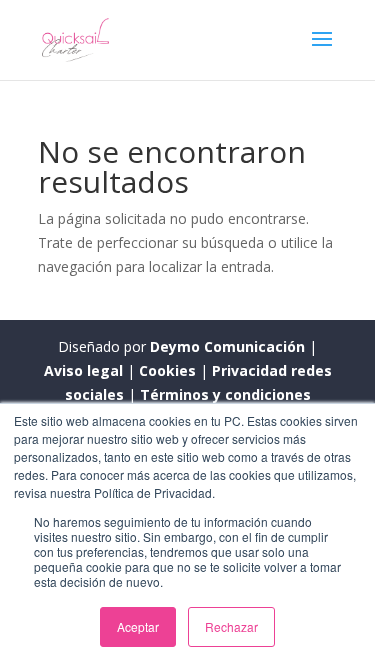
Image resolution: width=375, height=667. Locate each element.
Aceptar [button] (138, 626)
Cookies (169, 370)
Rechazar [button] (231, 626)
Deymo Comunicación (229, 346)
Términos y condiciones (225, 394)
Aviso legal (85, 370)
